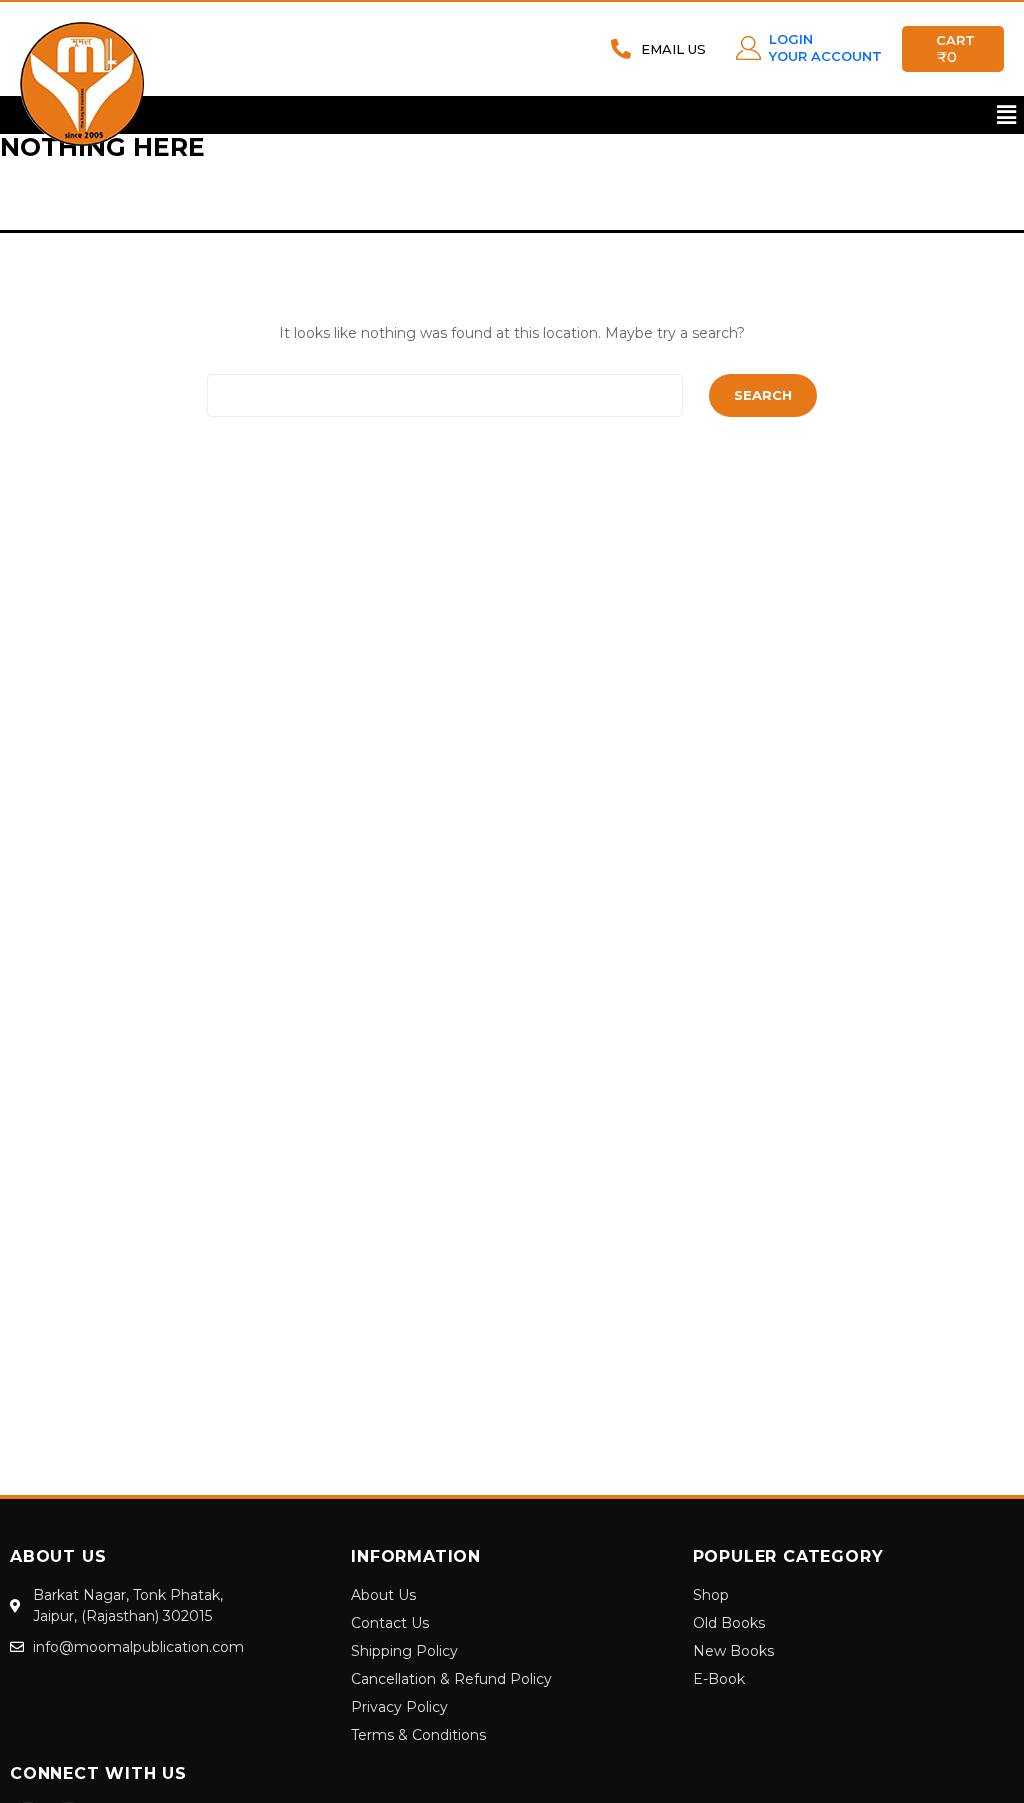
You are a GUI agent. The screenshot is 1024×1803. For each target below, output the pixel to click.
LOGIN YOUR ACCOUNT (825, 47)
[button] (1007, 115)
